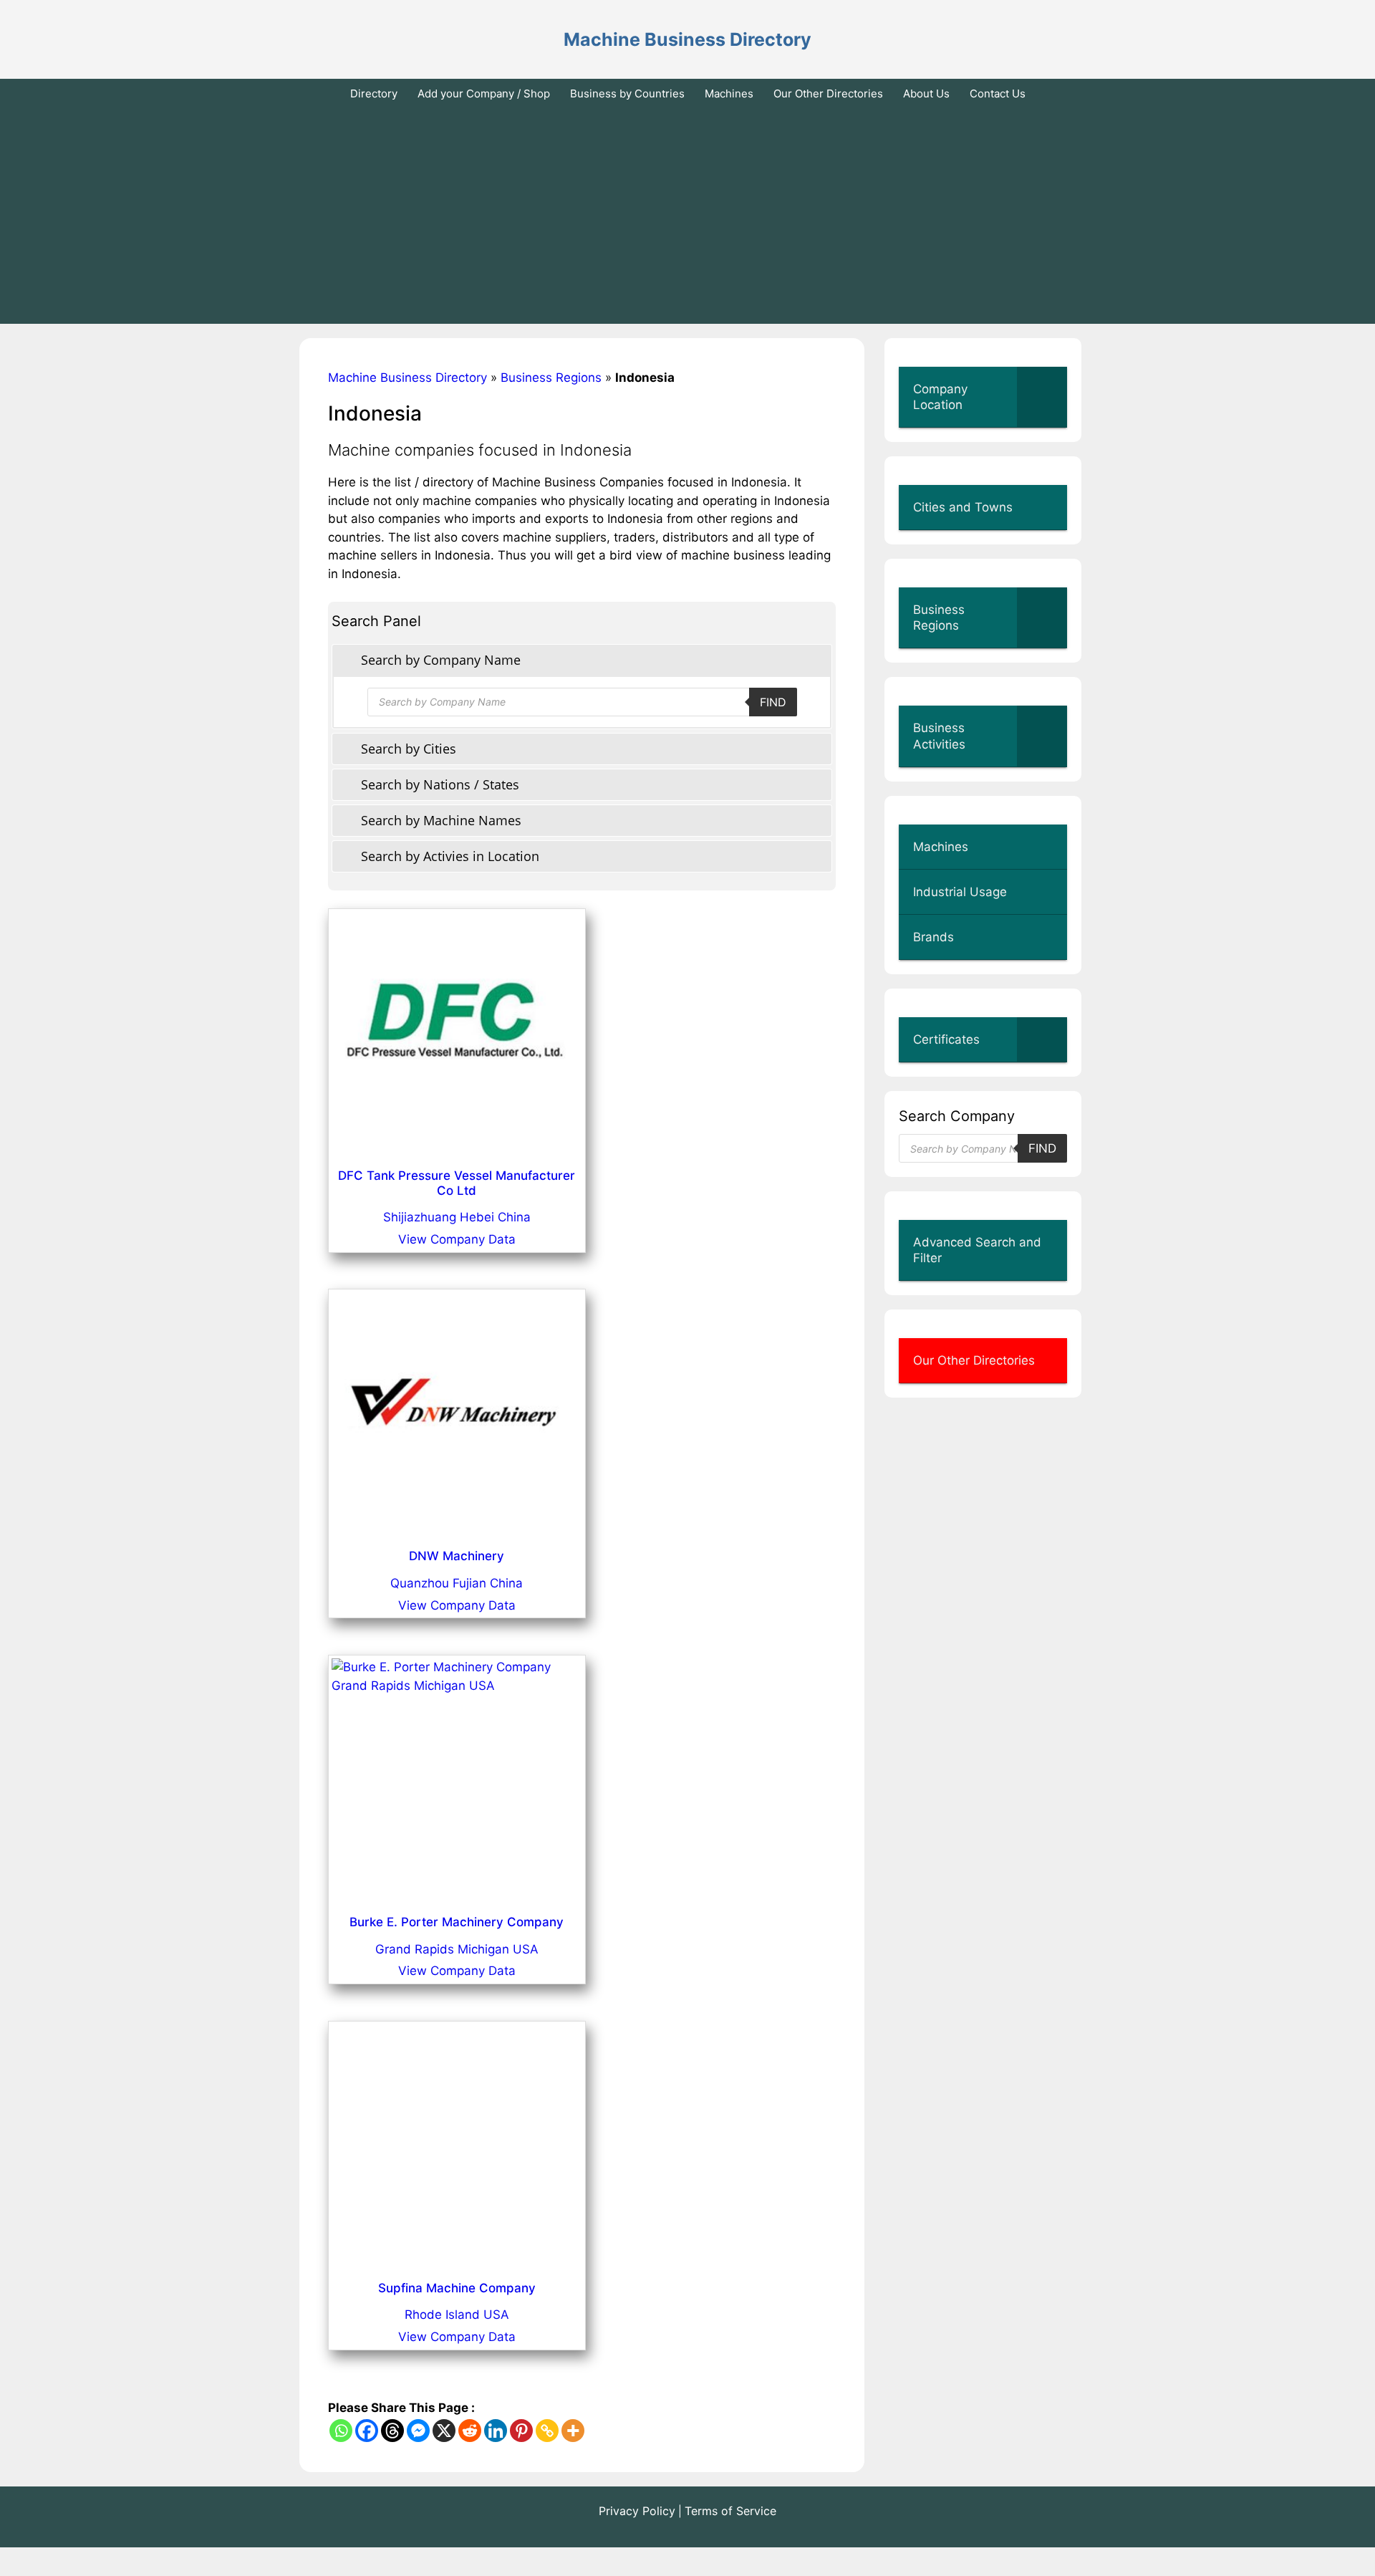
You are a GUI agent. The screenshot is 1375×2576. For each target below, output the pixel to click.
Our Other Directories (828, 93)
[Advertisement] (687, 216)
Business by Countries (627, 93)
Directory (374, 93)
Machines (729, 93)
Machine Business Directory (687, 39)
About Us (926, 93)
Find (773, 702)
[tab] (582, 660)
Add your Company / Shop (484, 93)
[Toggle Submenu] (1042, 397)
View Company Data (457, 1239)
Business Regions (551, 378)
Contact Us (998, 93)
